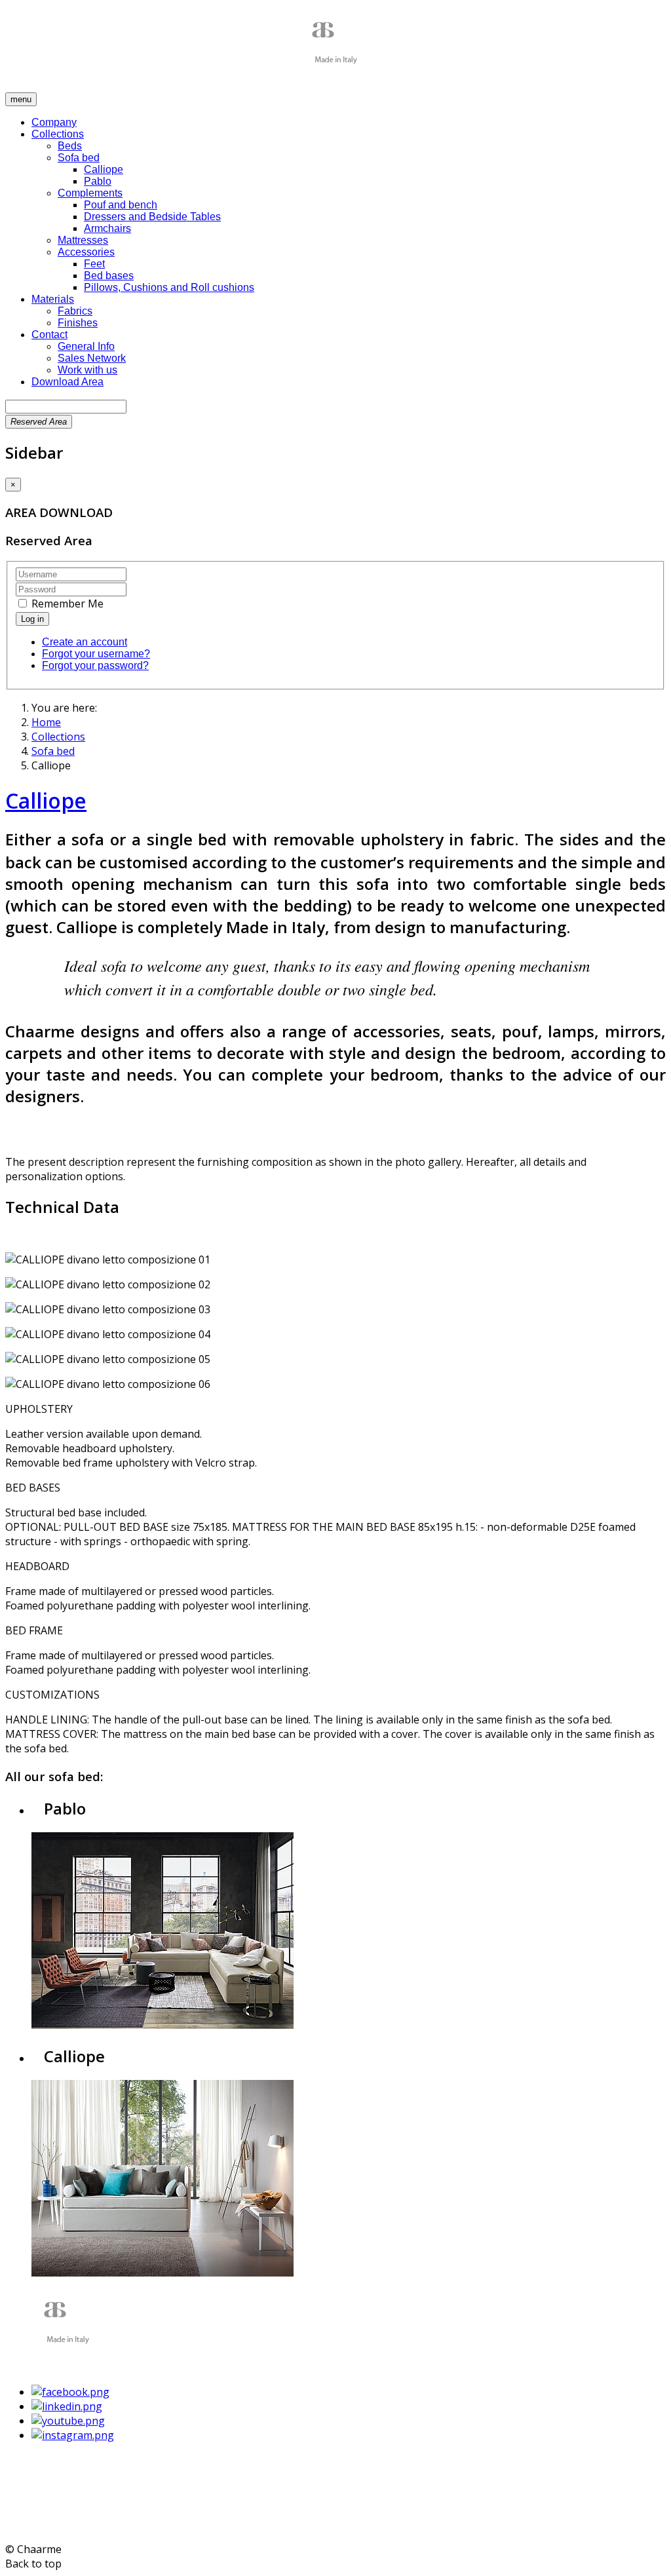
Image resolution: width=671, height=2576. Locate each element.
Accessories (86, 252)
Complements (90, 193)
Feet (94, 264)
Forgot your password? (95, 665)
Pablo (98, 181)
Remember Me (66, 604)
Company (54, 122)
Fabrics (75, 311)
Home (46, 722)
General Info (86, 346)
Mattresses (83, 240)
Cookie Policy (106, 2524)
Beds (70, 146)
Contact (49, 335)
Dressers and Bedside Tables (152, 217)
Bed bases (109, 276)
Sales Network (92, 358)
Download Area (67, 382)
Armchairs (107, 228)
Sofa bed (79, 158)
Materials (53, 299)
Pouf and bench (121, 205)
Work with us (87, 370)
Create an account (85, 642)
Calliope (104, 169)
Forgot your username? (96, 654)
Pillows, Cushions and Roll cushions (169, 287)
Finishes (78, 323)
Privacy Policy (38, 2524)
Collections (58, 134)
